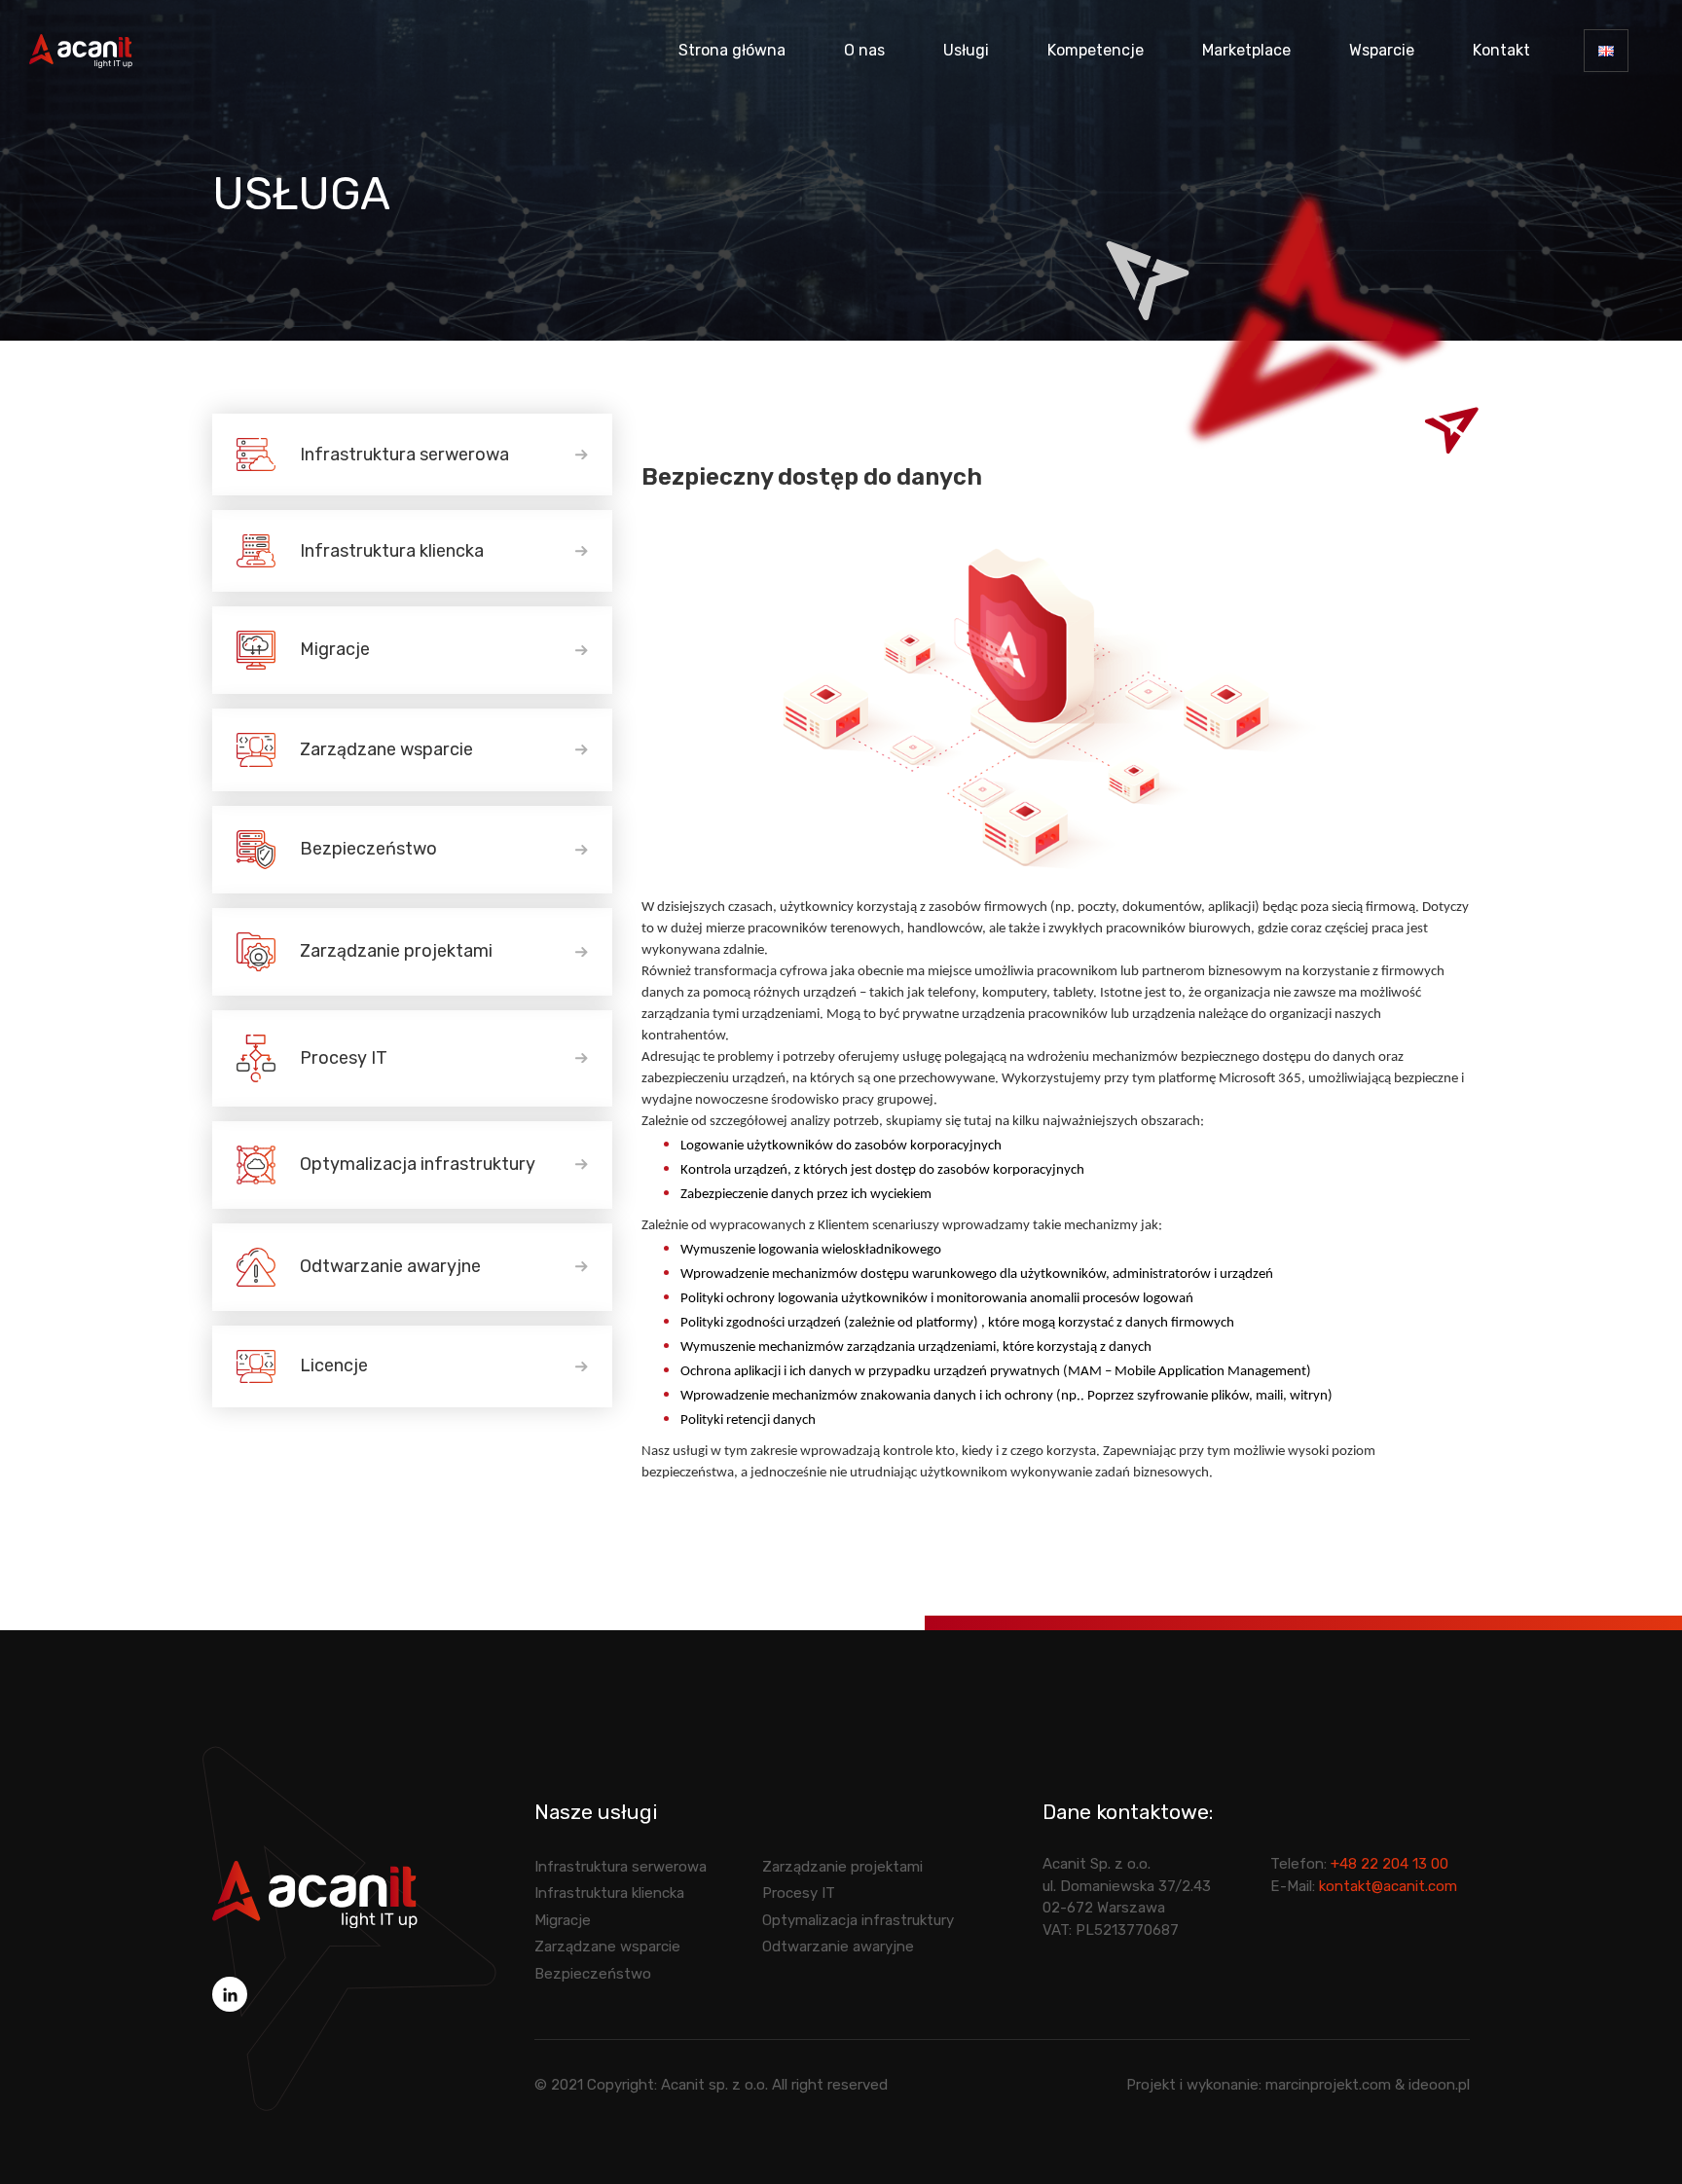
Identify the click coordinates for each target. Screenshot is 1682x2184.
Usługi (966, 50)
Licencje (334, 1365)
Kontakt (1501, 50)
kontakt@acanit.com (1388, 1886)
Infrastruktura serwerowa (404, 455)
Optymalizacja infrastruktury (418, 1164)
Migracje (335, 649)
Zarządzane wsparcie (386, 749)
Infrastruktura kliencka (392, 551)
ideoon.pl (1439, 2085)
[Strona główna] (315, 1893)
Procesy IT (344, 1058)
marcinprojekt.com (1328, 2085)
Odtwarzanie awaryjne (390, 1266)
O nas (864, 50)
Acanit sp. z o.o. (714, 2085)
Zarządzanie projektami (396, 951)
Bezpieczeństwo (368, 849)
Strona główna (732, 50)
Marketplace (1246, 50)
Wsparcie (1382, 50)
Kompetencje (1096, 50)
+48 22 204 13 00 (1389, 1864)
